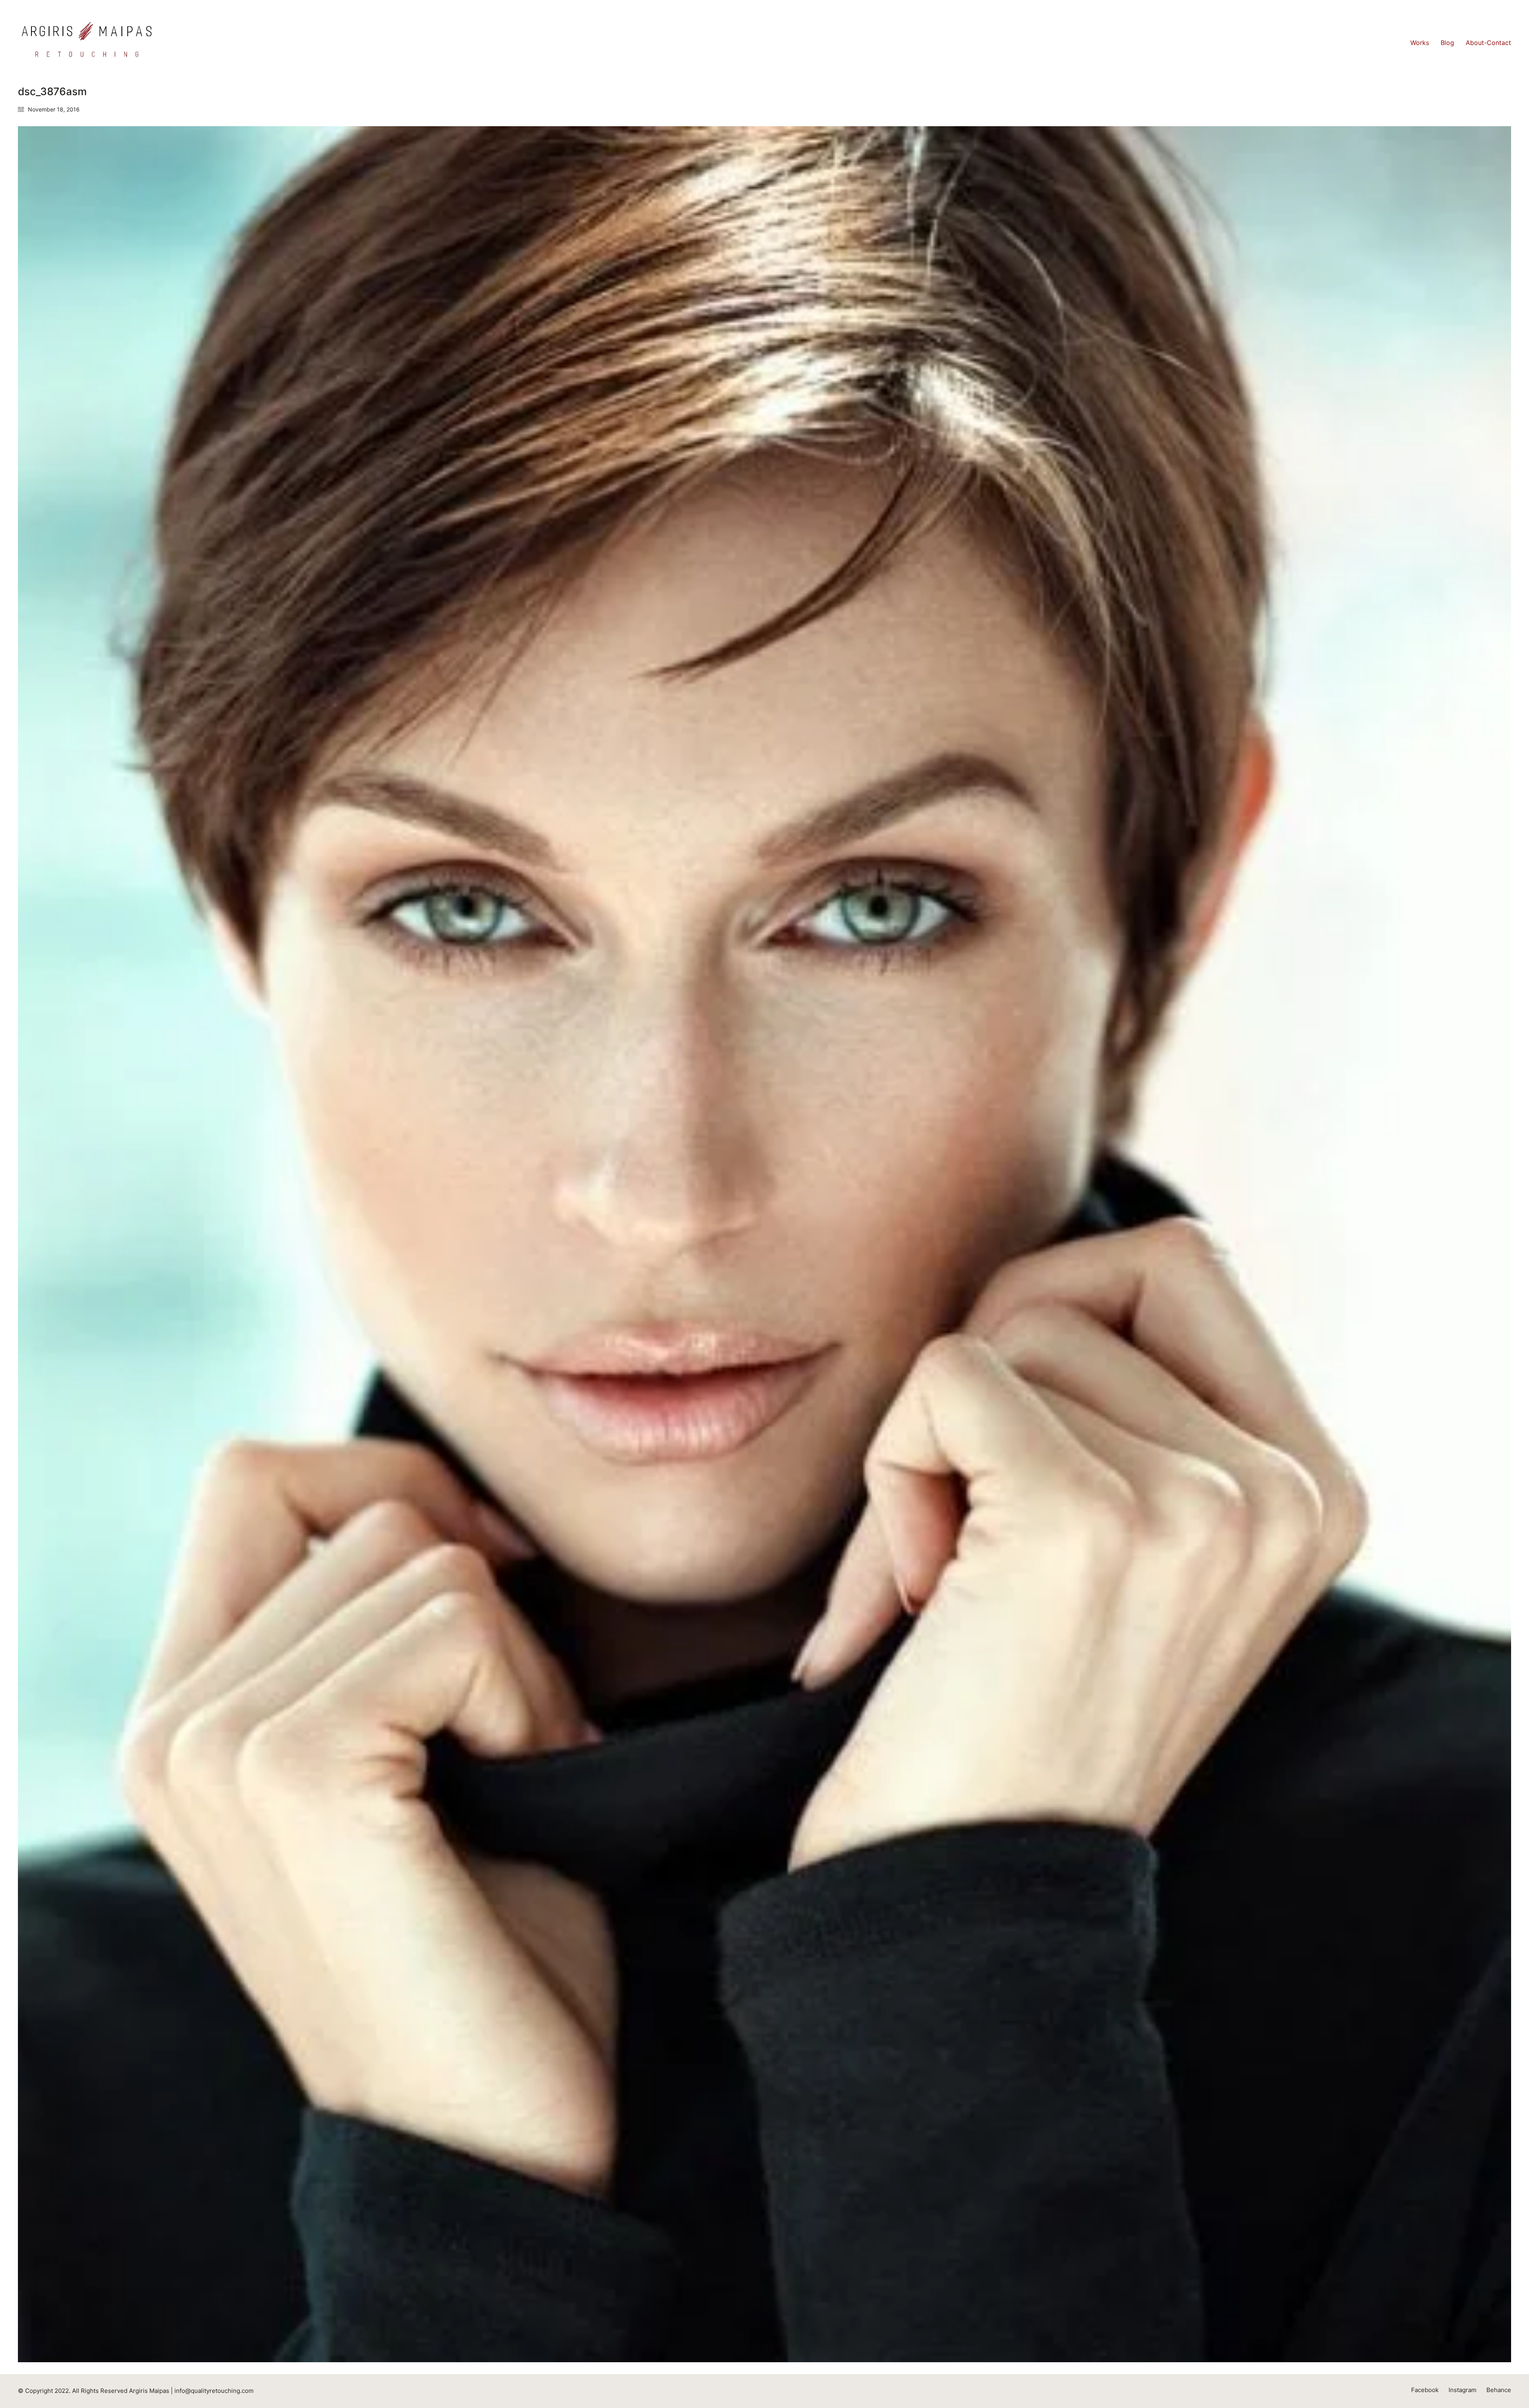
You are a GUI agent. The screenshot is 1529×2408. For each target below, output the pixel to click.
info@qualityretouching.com (214, 2391)
